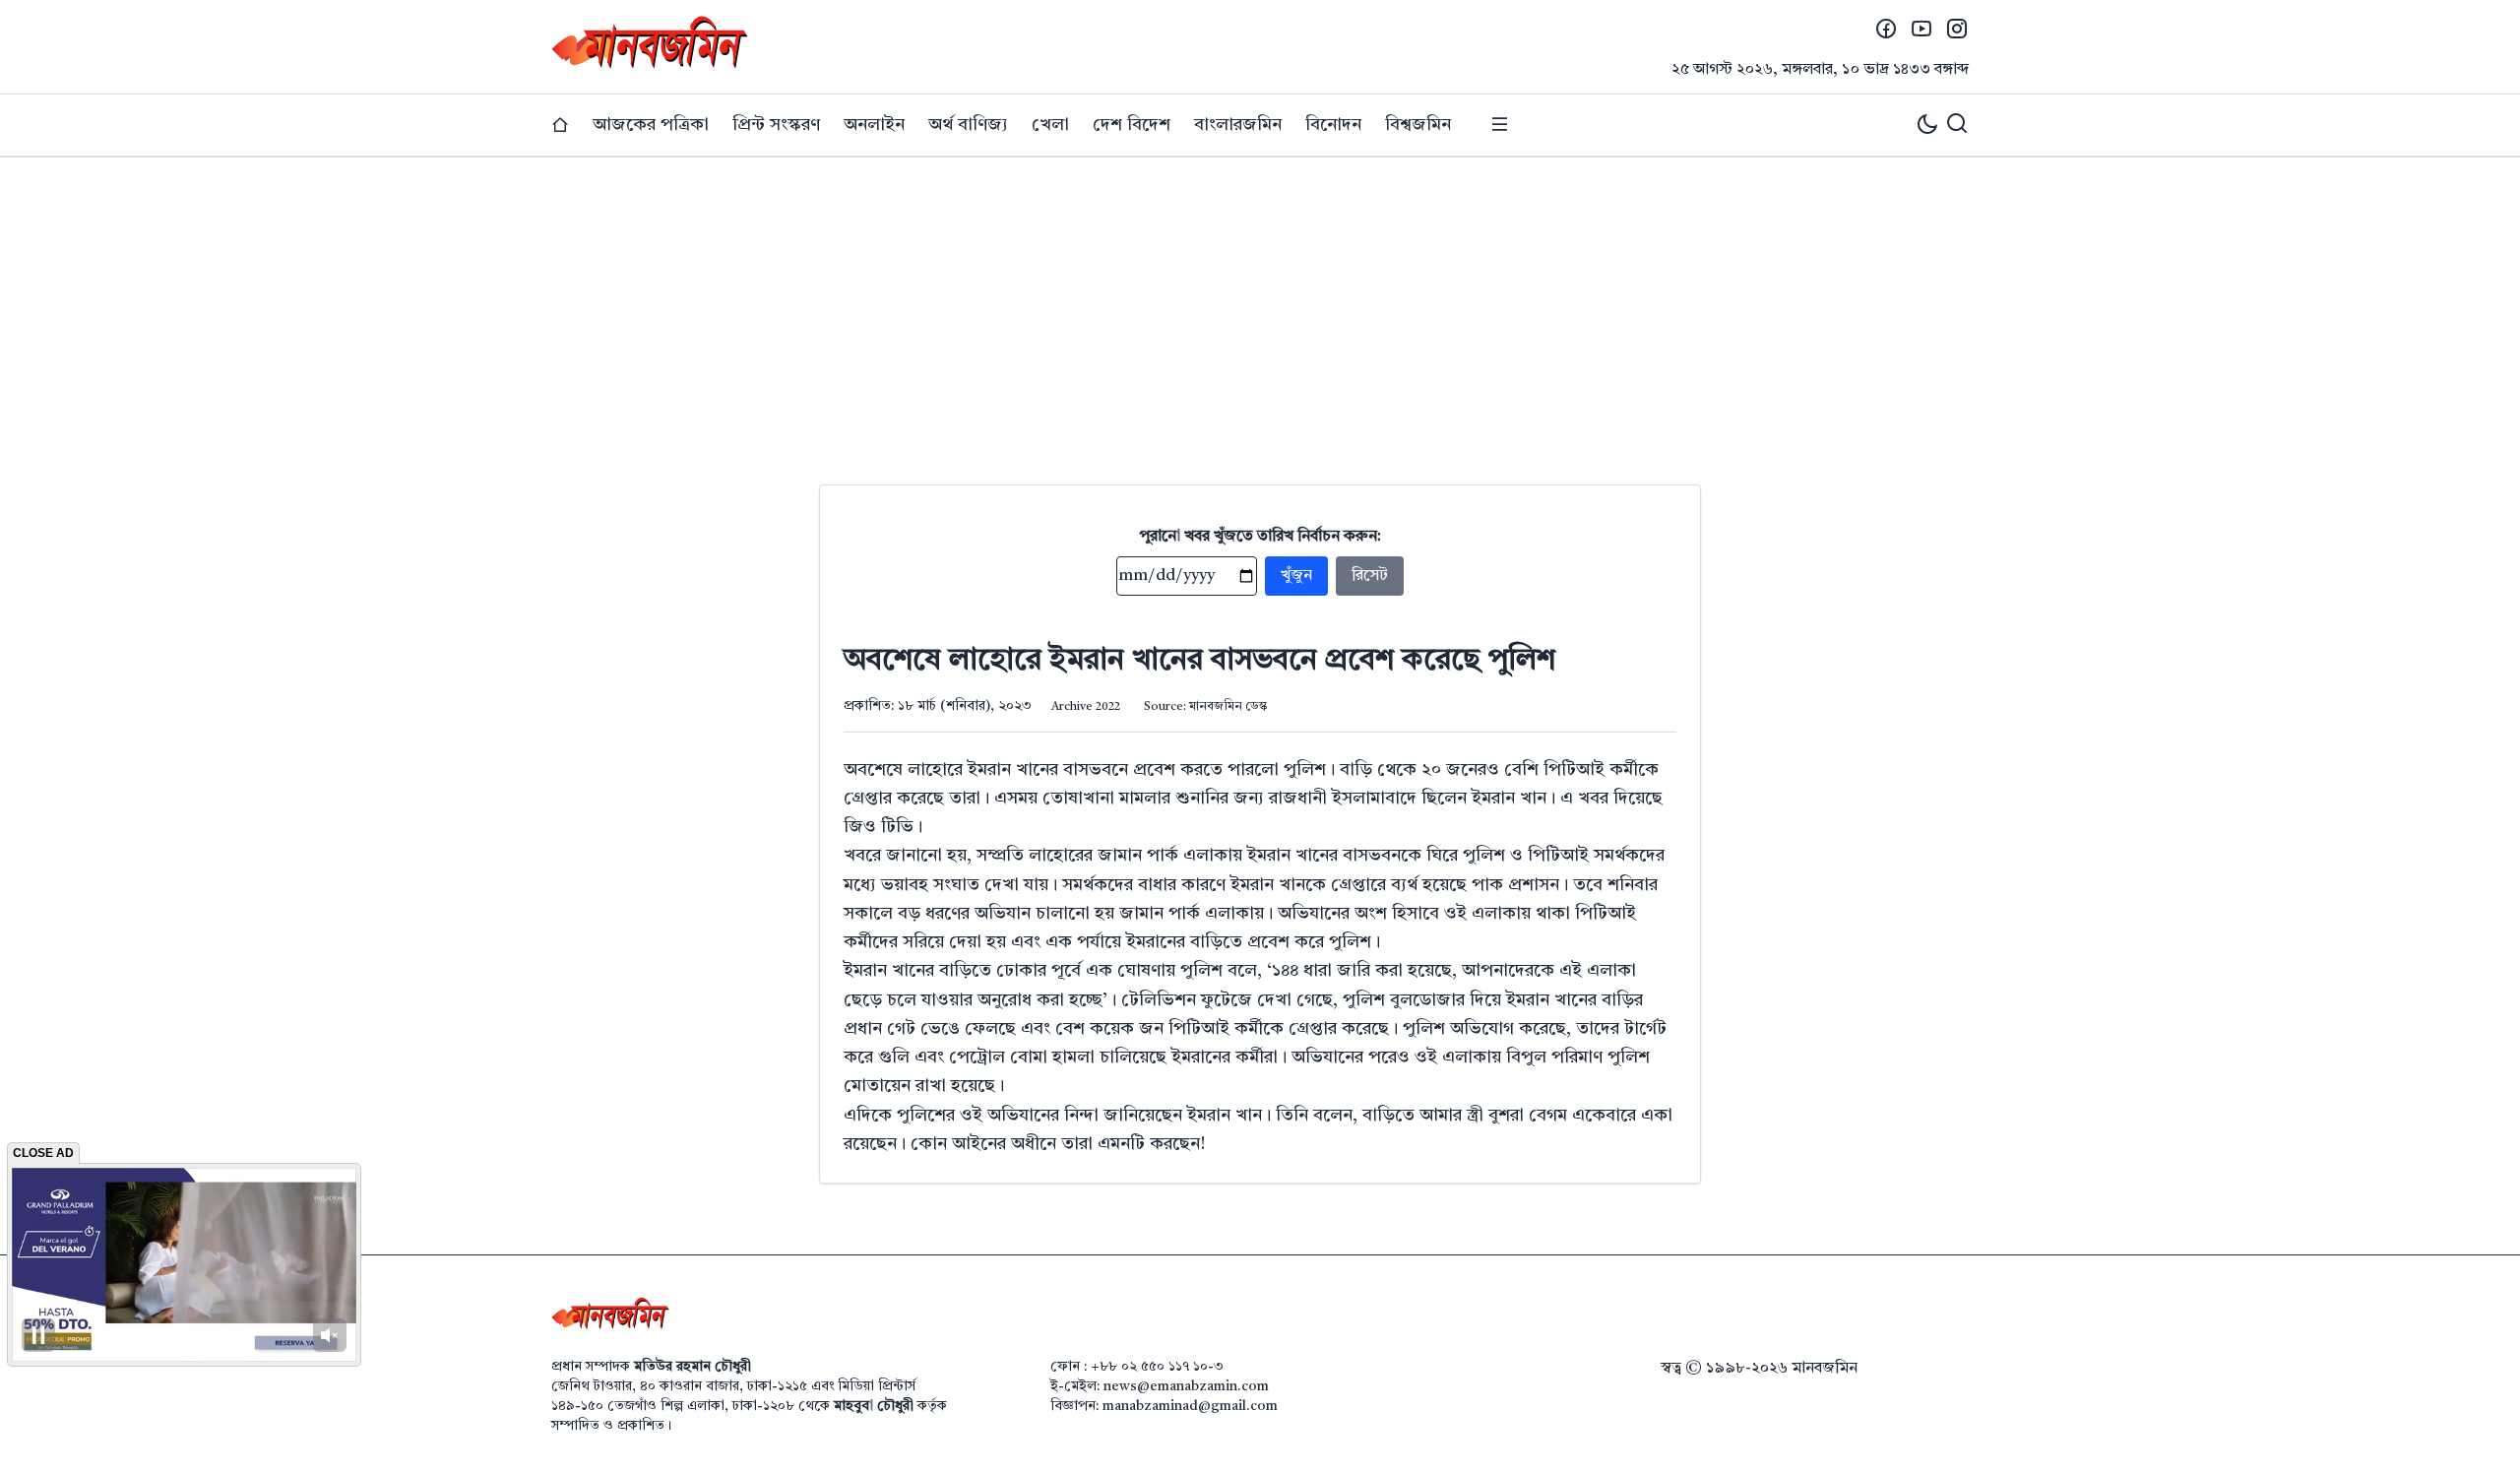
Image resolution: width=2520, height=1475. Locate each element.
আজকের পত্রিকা (651, 125)
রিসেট (1370, 576)
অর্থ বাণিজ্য (968, 125)
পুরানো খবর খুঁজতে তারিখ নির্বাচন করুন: (1260, 537)
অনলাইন (874, 125)
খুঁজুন (1296, 576)
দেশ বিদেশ (1132, 125)
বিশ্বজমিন (1418, 125)
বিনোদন (1333, 125)
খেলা (1050, 125)
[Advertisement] (1260, 305)
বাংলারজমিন (1238, 125)
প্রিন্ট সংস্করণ (776, 125)
